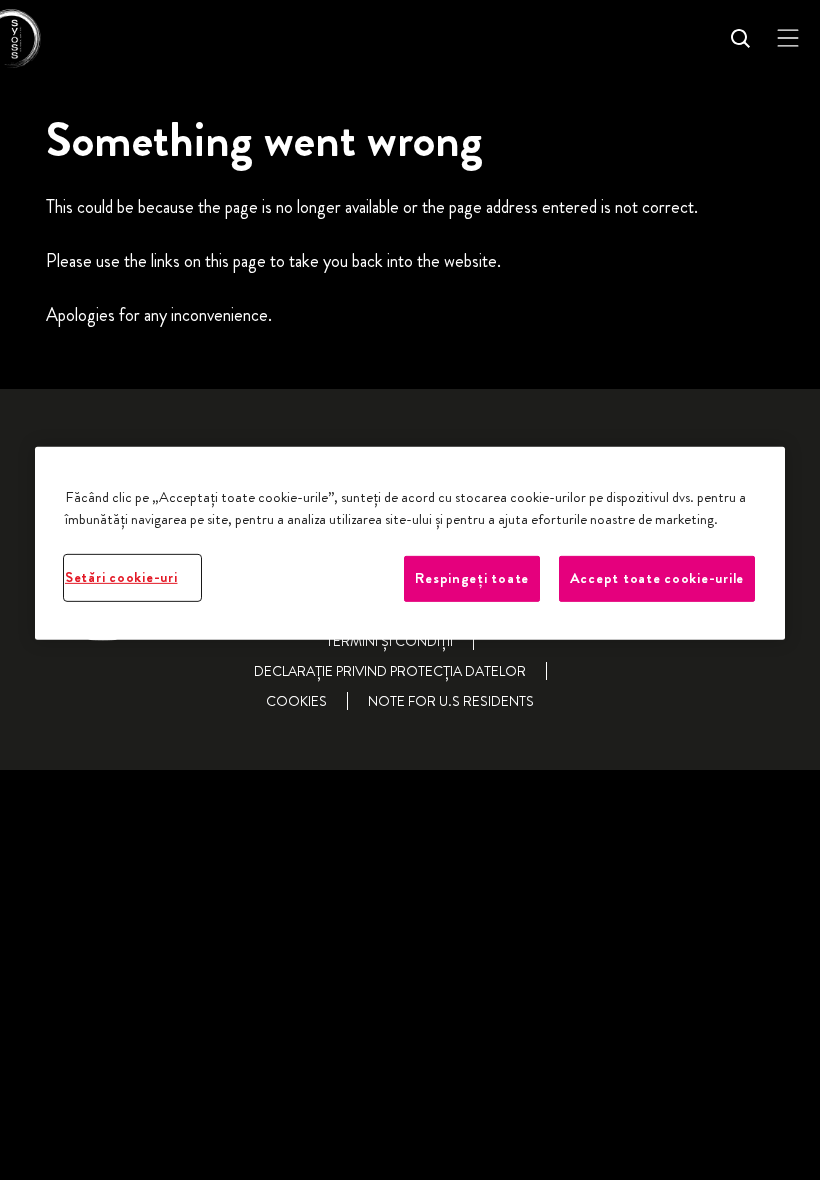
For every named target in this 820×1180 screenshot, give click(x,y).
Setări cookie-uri (121, 577)
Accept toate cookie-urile (657, 578)
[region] (410, 543)
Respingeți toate (472, 578)
